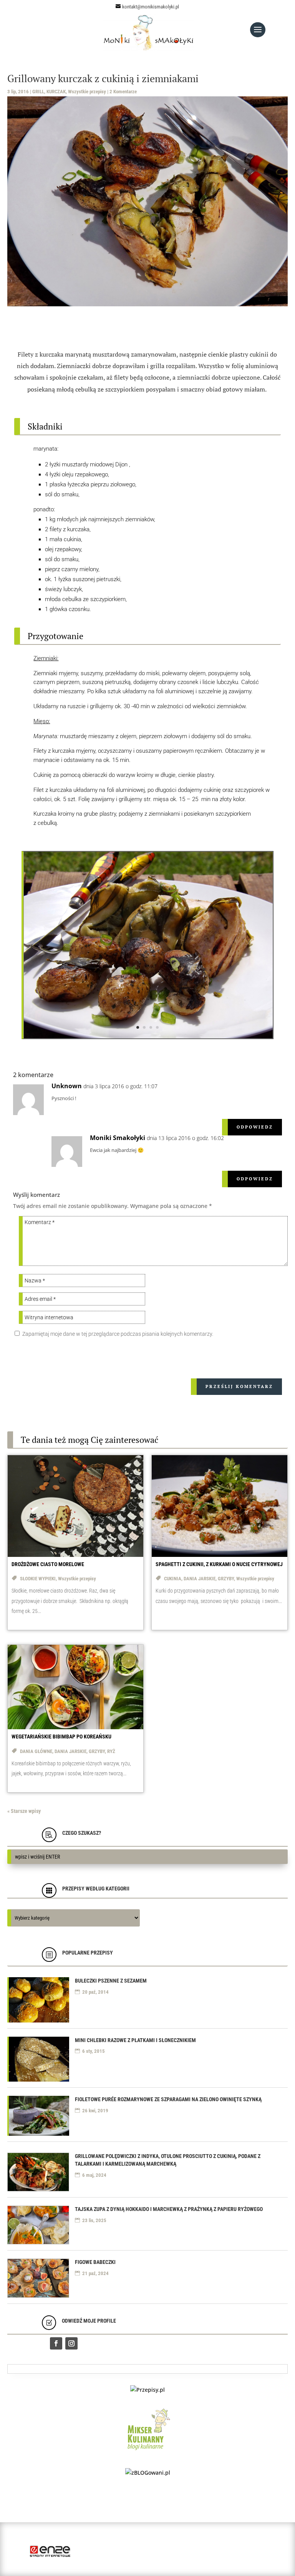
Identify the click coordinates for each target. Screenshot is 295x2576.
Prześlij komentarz (239, 1386)
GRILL (38, 92)
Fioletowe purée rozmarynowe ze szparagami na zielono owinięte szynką (168, 2099)
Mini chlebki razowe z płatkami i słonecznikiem (135, 2040)
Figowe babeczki (95, 2262)
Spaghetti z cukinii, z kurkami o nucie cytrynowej (219, 1564)
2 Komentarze (123, 92)
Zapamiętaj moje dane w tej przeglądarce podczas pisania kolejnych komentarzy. (118, 1334)
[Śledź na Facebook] (56, 2343)
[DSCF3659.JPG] (148, 1037)
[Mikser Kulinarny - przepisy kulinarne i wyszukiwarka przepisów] (148, 2452)
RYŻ (111, 1751)
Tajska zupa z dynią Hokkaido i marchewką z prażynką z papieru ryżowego (169, 2209)
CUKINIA (173, 1579)
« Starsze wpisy (24, 1811)
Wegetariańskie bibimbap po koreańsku (61, 1737)
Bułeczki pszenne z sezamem (111, 1981)
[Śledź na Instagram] (71, 2343)
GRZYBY (226, 1579)
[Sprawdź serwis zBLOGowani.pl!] (148, 2473)
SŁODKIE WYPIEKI (38, 1579)
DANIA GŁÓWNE (36, 1751)
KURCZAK (56, 92)
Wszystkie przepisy (87, 92)
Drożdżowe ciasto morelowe (48, 1564)
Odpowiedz (255, 1127)
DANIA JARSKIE (200, 1579)
